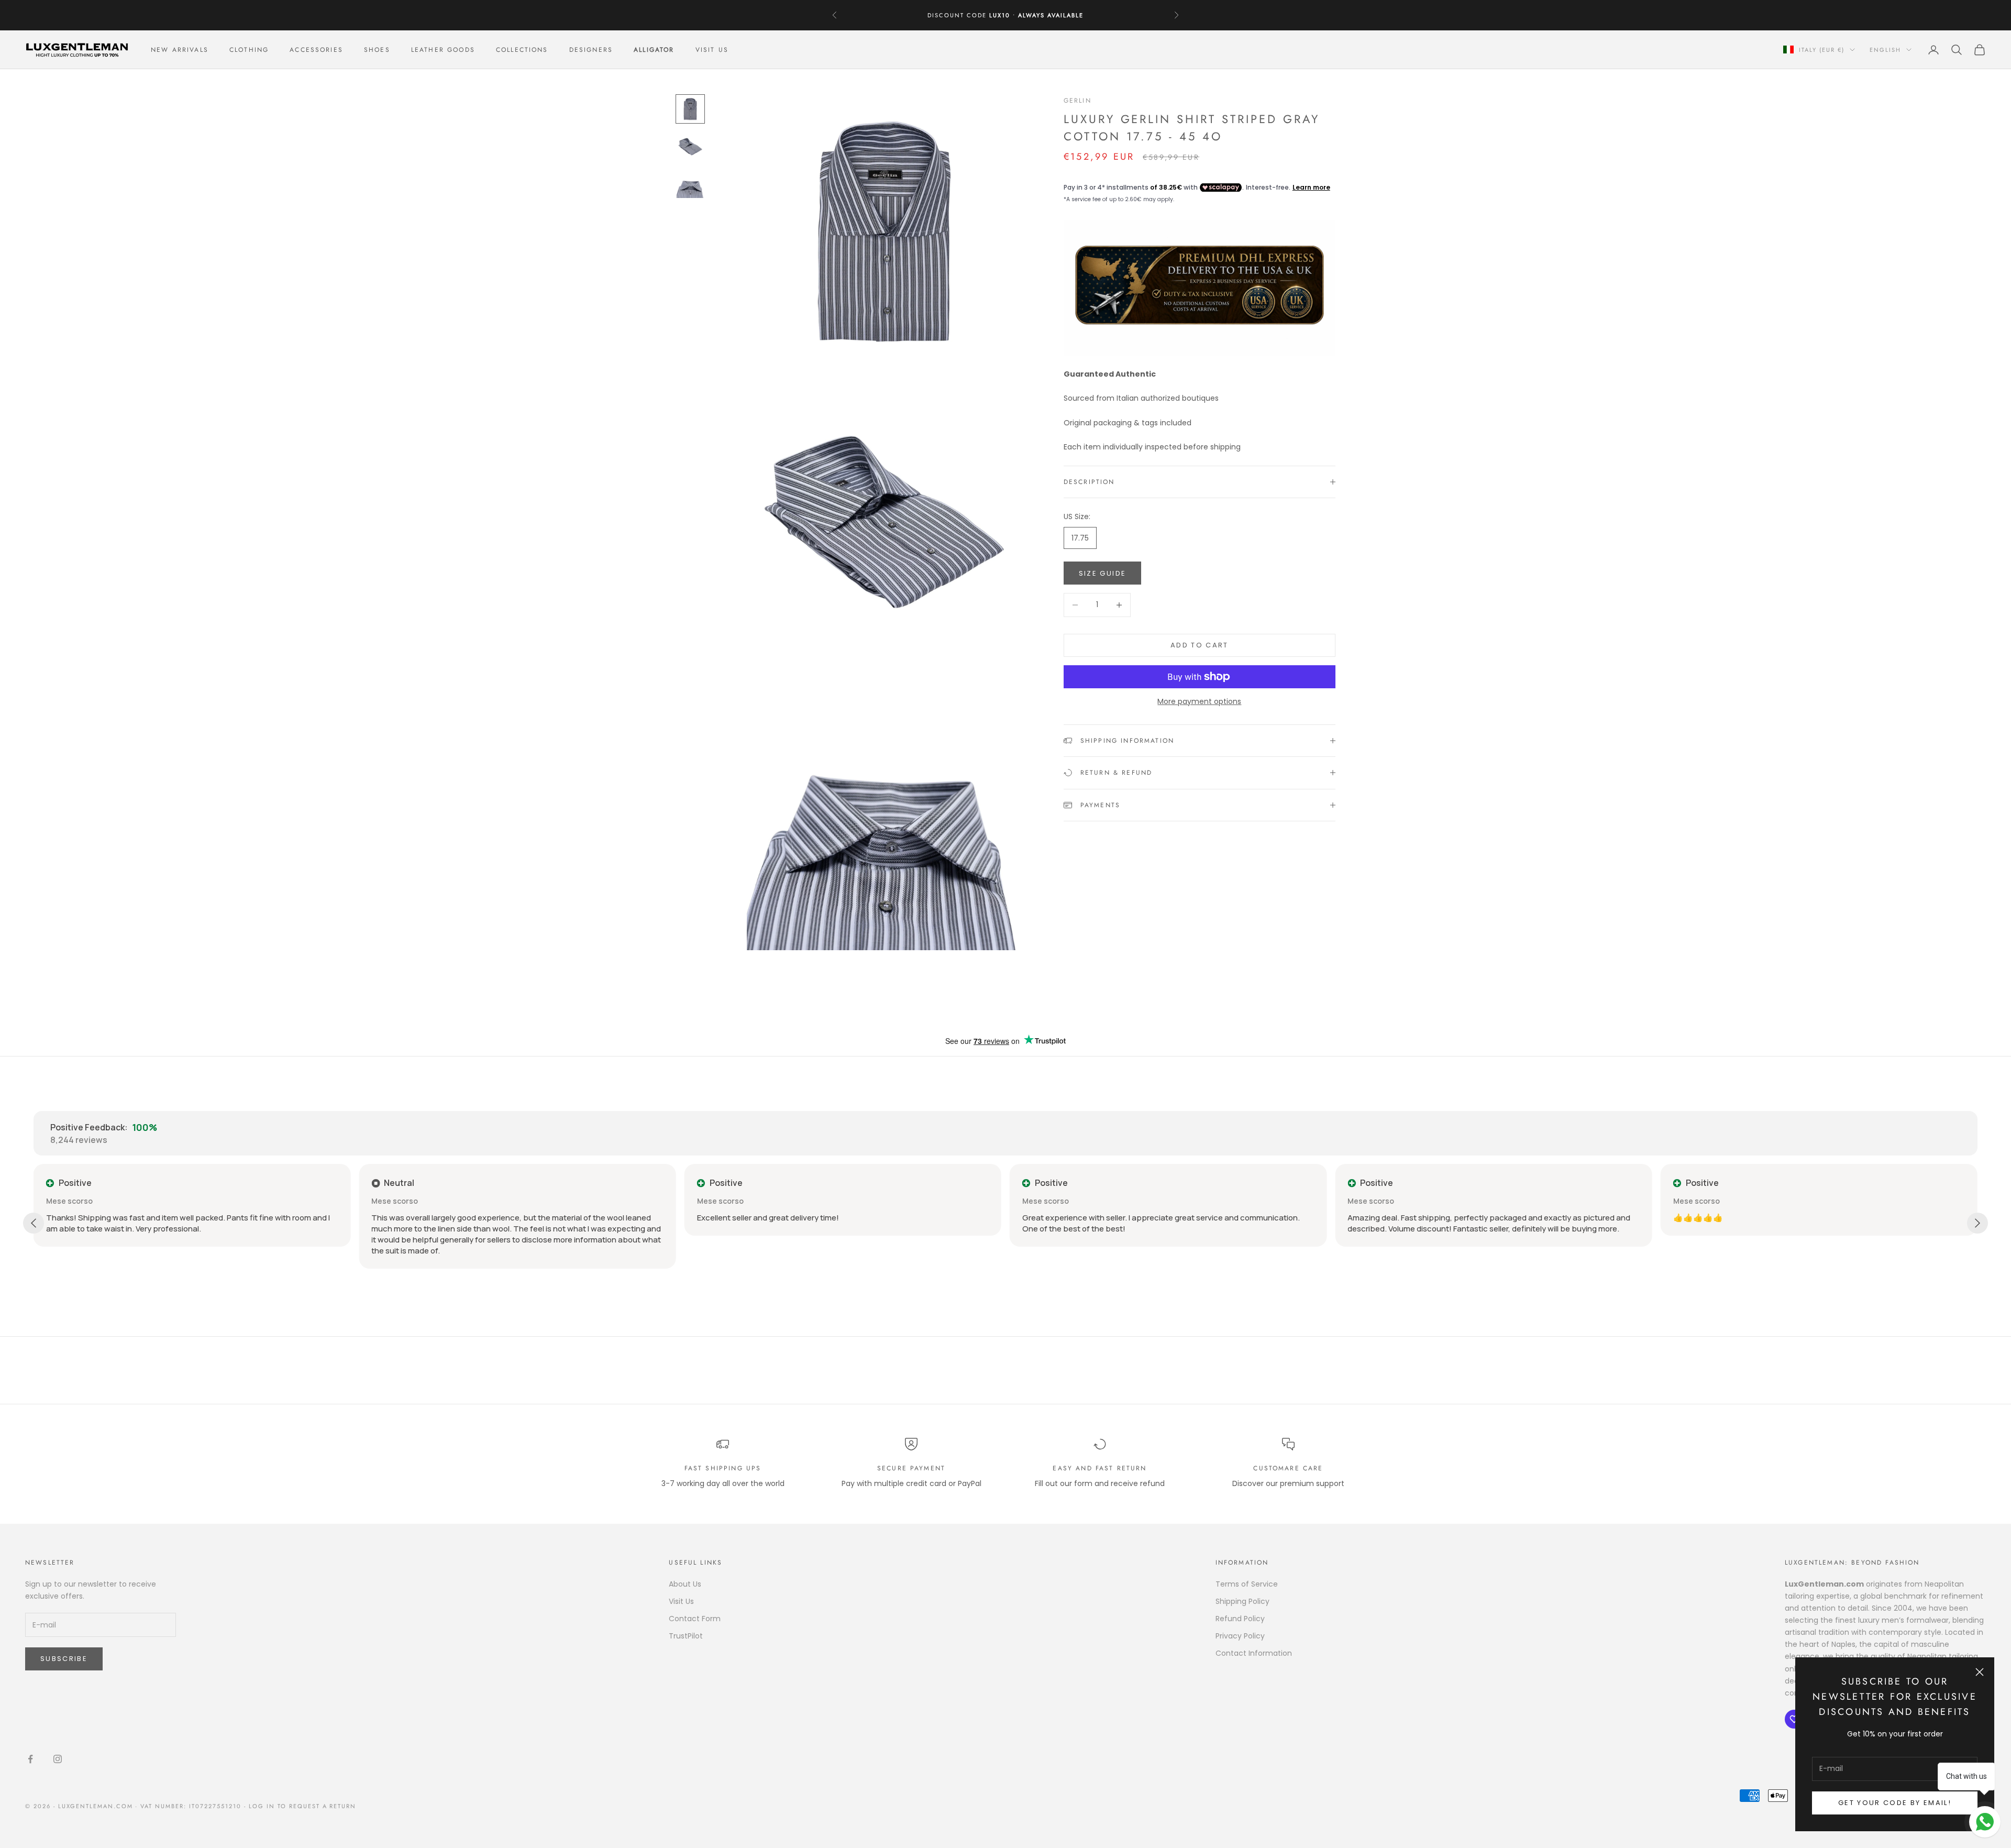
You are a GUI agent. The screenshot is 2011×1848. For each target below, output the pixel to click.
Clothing (249, 50)
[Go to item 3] (690, 184)
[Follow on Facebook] (30, 1759)
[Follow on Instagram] (58, 1759)
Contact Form (695, 1619)
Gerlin (1078, 101)
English (1885, 50)
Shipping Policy (1242, 1601)
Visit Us (712, 50)
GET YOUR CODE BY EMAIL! (1895, 1803)
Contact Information (1254, 1653)
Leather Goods (443, 50)
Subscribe (64, 1659)
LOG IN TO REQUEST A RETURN (302, 1806)
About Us (685, 1584)
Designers (591, 50)
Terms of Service (1247, 1584)
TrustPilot (686, 1636)
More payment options (1199, 701)
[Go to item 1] (690, 109)
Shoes (377, 50)
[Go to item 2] (690, 147)
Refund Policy (1240, 1619)
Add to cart (1200, 645)
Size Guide (1102, 573)
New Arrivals (180, 50)
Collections (522, 50)
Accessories (316, 50)
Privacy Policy (1240, 1636)
